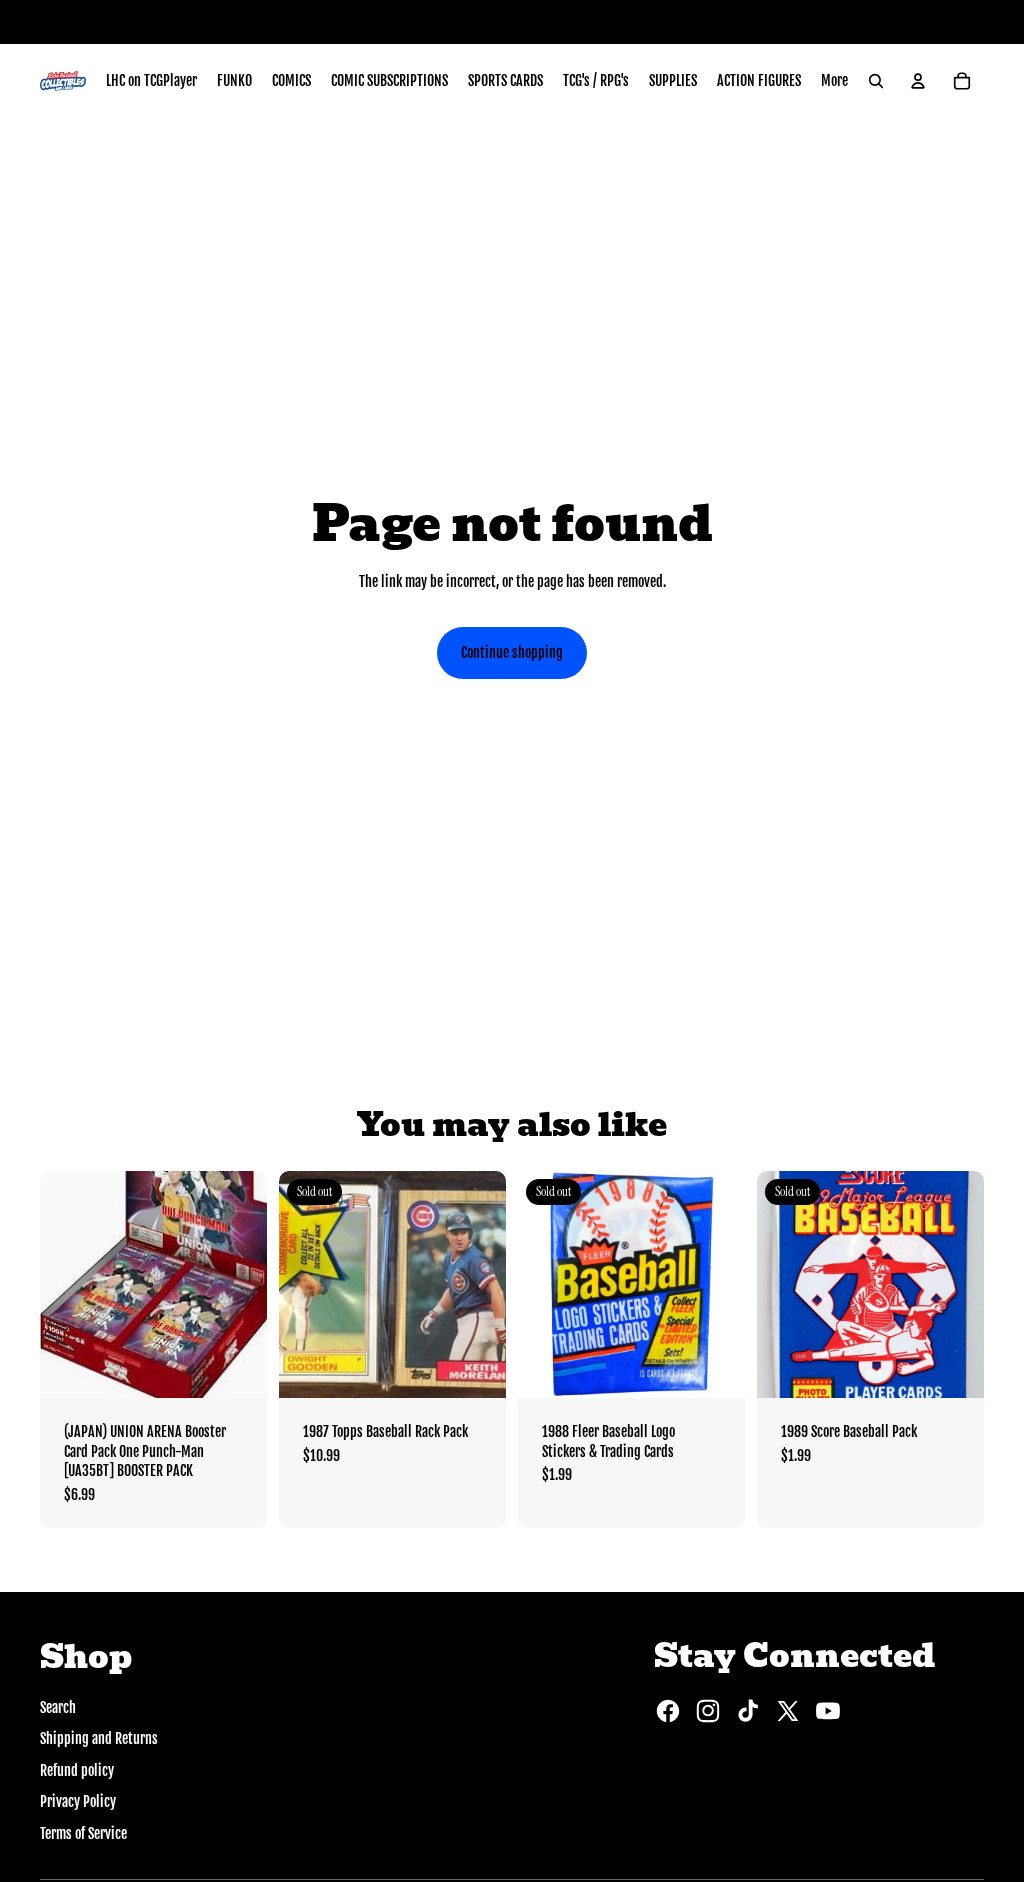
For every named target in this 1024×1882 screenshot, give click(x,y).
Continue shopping (512, 652)
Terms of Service (83, 1833)
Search (58, 1707)
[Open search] (876, 81)
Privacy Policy (78, 1801)
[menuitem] (151, 81)
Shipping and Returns (99, 1738)
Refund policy (77, 1770)
